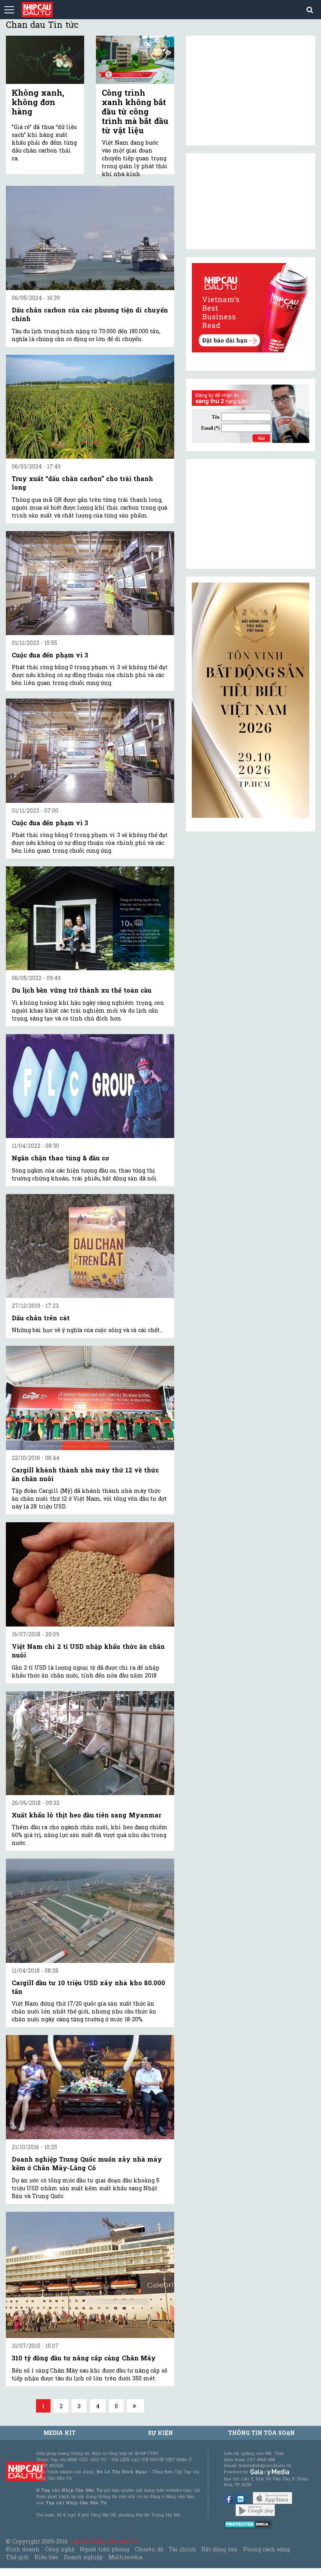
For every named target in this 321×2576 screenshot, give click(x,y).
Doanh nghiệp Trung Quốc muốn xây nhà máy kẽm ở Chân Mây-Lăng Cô (87, 2163)
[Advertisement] (251, 514)
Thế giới (17, 2557)
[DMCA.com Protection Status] (248, 2524)
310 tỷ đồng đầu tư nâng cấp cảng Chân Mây (84, 2358)
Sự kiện (160, 2433)
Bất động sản (219, 2549)
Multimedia (125, 2557)
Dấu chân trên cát (41, 1318)
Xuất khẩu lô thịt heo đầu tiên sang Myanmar (87, 1815)
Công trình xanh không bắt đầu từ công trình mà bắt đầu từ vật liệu (135, 111)
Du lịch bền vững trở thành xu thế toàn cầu (82, 990)
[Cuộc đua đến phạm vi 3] (90, 583)
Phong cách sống (266, 2549)
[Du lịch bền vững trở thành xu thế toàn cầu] (90, 918)
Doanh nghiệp (83, 2557)
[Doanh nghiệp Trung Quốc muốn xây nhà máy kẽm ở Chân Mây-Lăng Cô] (90, 2087)
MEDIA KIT (60, 2433)
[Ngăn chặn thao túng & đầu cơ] (90, 1086)
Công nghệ (60, 2549)
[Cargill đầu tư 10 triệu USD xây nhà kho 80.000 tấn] (90, 1911)
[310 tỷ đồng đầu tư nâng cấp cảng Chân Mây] (90, 2275)
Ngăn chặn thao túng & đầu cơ (60, 1158)
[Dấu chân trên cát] (90, 1246)
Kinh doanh (23, 2549)
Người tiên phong (105, 2549)
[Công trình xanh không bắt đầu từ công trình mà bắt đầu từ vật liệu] (135, 60)
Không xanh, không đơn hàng (38, 102)
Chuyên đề (149, 2549)
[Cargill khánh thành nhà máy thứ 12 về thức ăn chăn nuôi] (90, 1398)
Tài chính (182, 2549)
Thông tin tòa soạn (262, 2433)
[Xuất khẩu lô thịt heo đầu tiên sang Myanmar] (90, 1743)
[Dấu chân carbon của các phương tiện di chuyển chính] (90, 238)
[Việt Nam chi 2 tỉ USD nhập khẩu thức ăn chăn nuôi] (90, 1574)
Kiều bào (46, 2557)
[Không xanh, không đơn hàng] (45, 60)
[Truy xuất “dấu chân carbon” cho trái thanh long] (90, 407)
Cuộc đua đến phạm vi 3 (50, 655)
